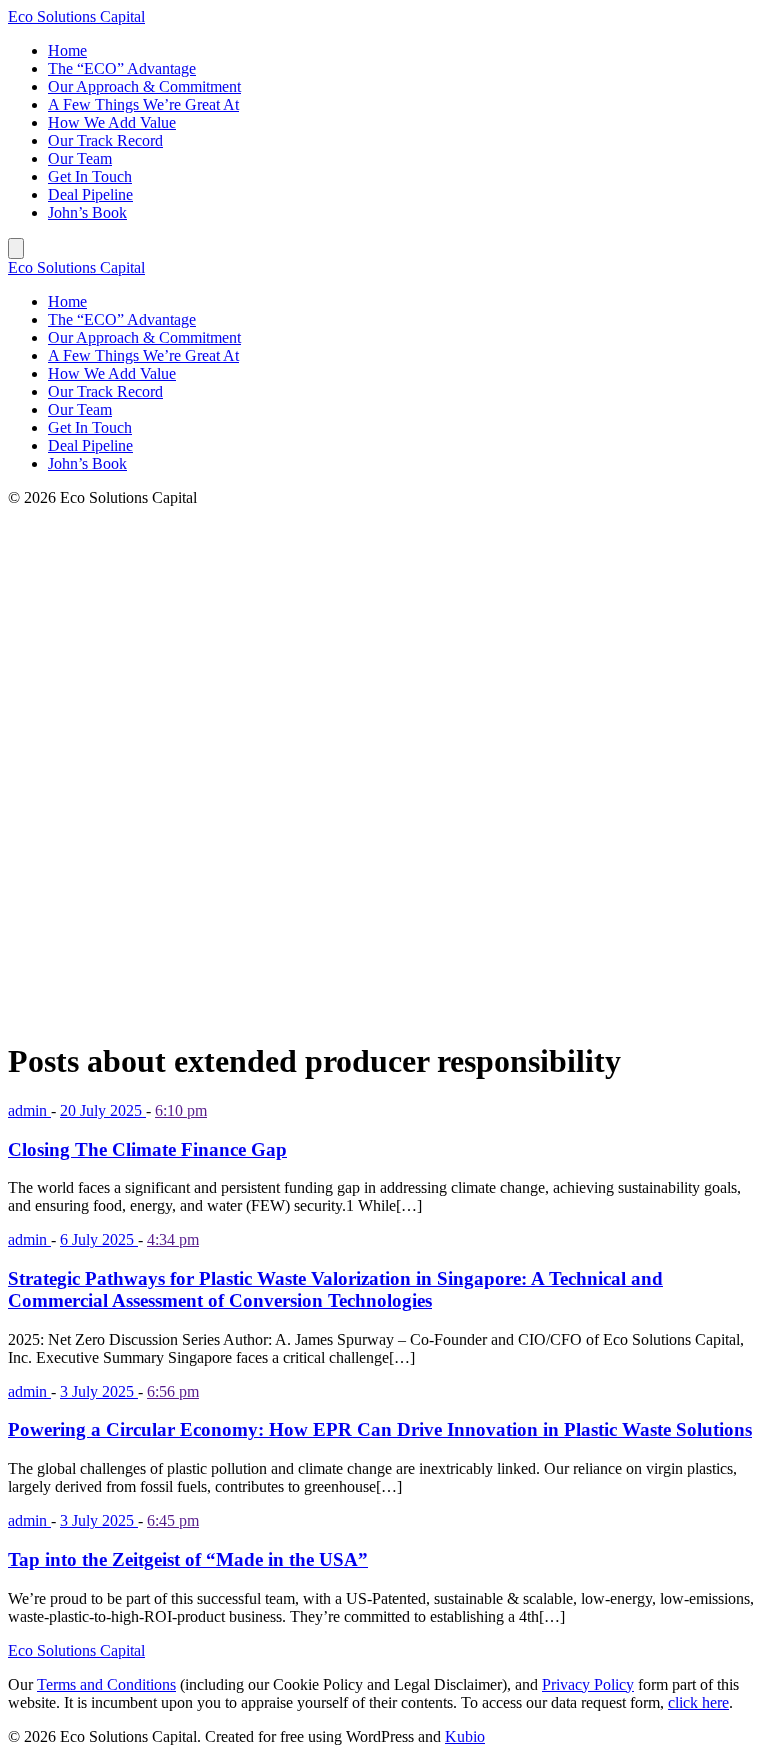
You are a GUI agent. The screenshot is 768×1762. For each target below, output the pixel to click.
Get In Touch (90, 176)
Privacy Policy (588, 1684)
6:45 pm (173, 1520)
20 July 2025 (103, 1110)
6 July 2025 (99, 1239)
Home (67, 50)
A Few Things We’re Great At (143, 104)
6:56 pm (173, 1391)
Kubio (465, 1736)
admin (29, 1110)
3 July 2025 (99, 1391)
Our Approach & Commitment (144, 86)
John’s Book (87, 212)
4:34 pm (173, 1239)
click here (698, 1702)
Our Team (80, 158)
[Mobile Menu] (16, 248)
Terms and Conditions (106, 1684)
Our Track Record (105, 140)
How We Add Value (112, 122)
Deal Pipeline (90, 194)
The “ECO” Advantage (122, 68)
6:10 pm (181, 1110)
